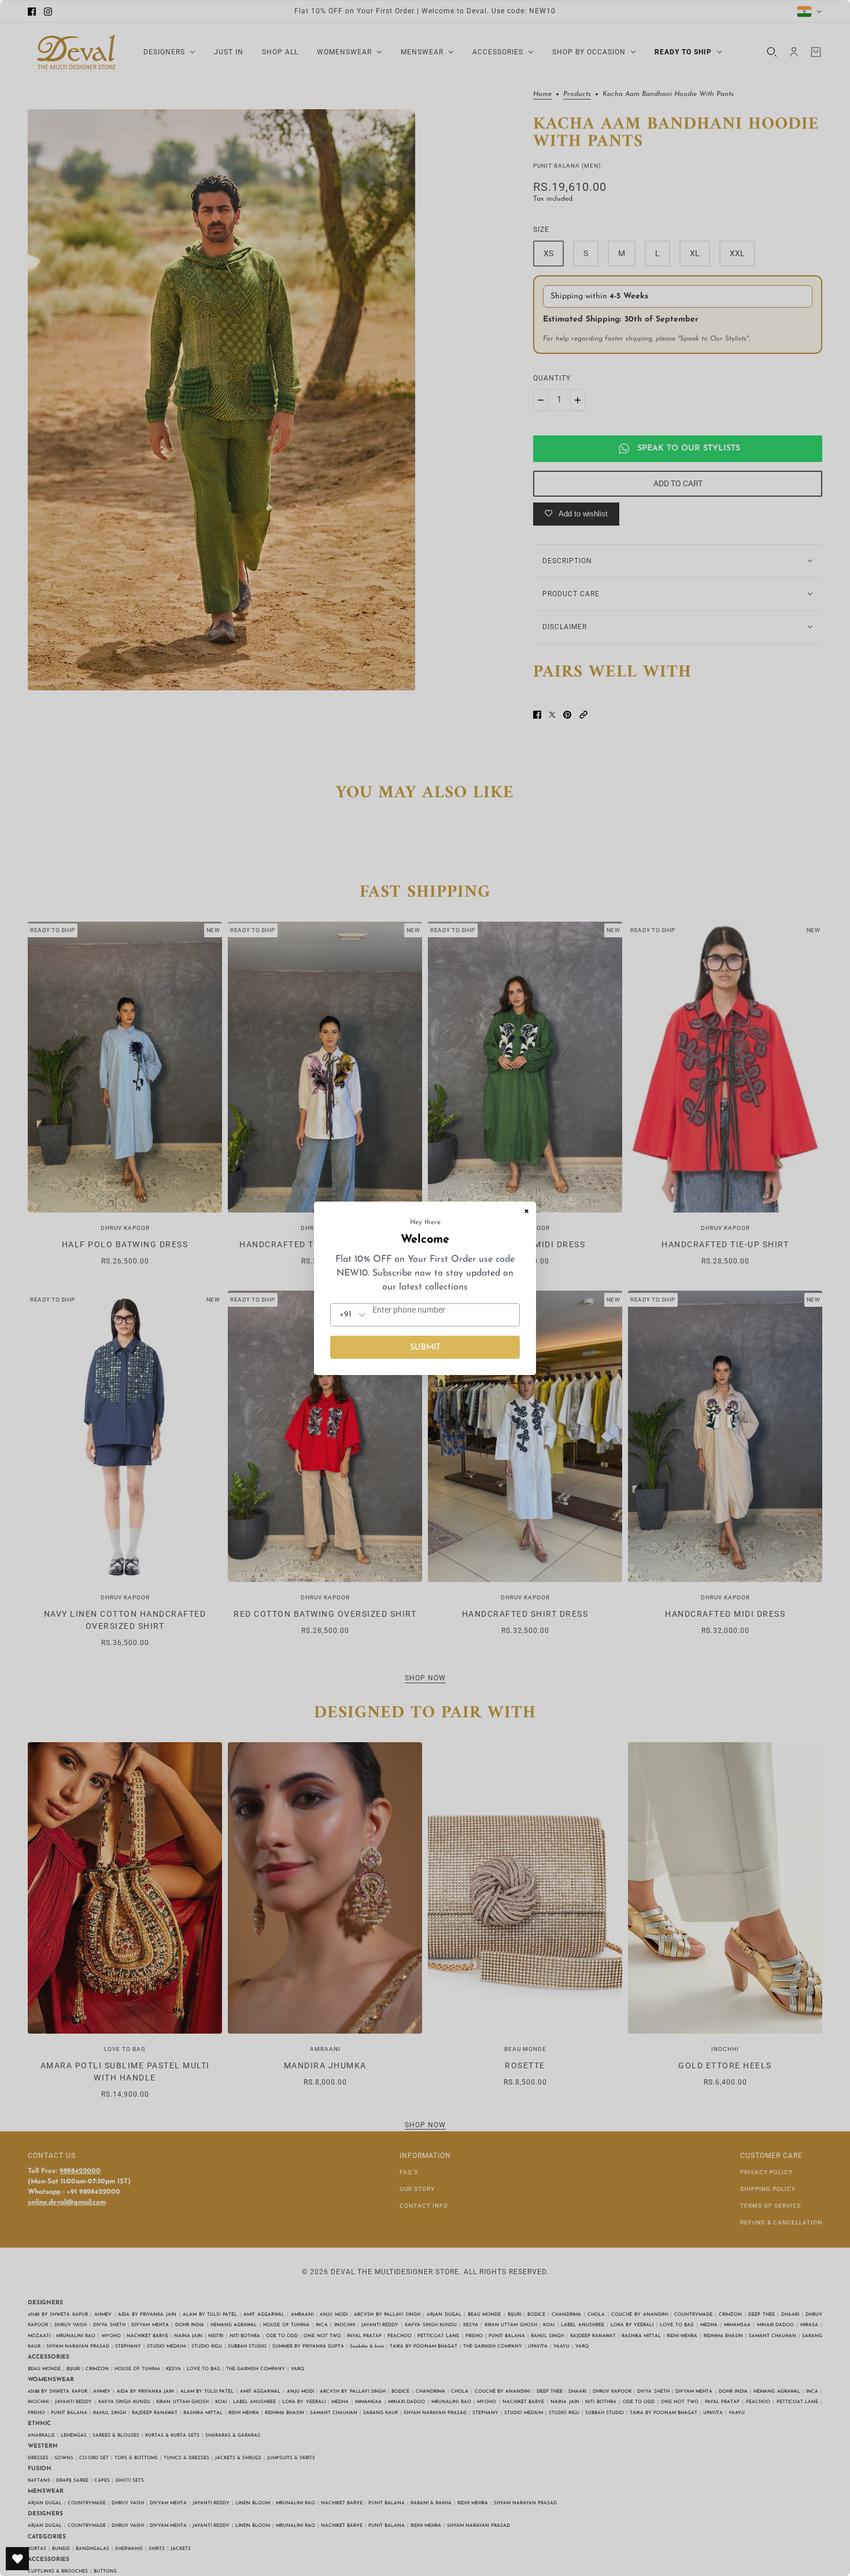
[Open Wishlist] (17, 2559)
